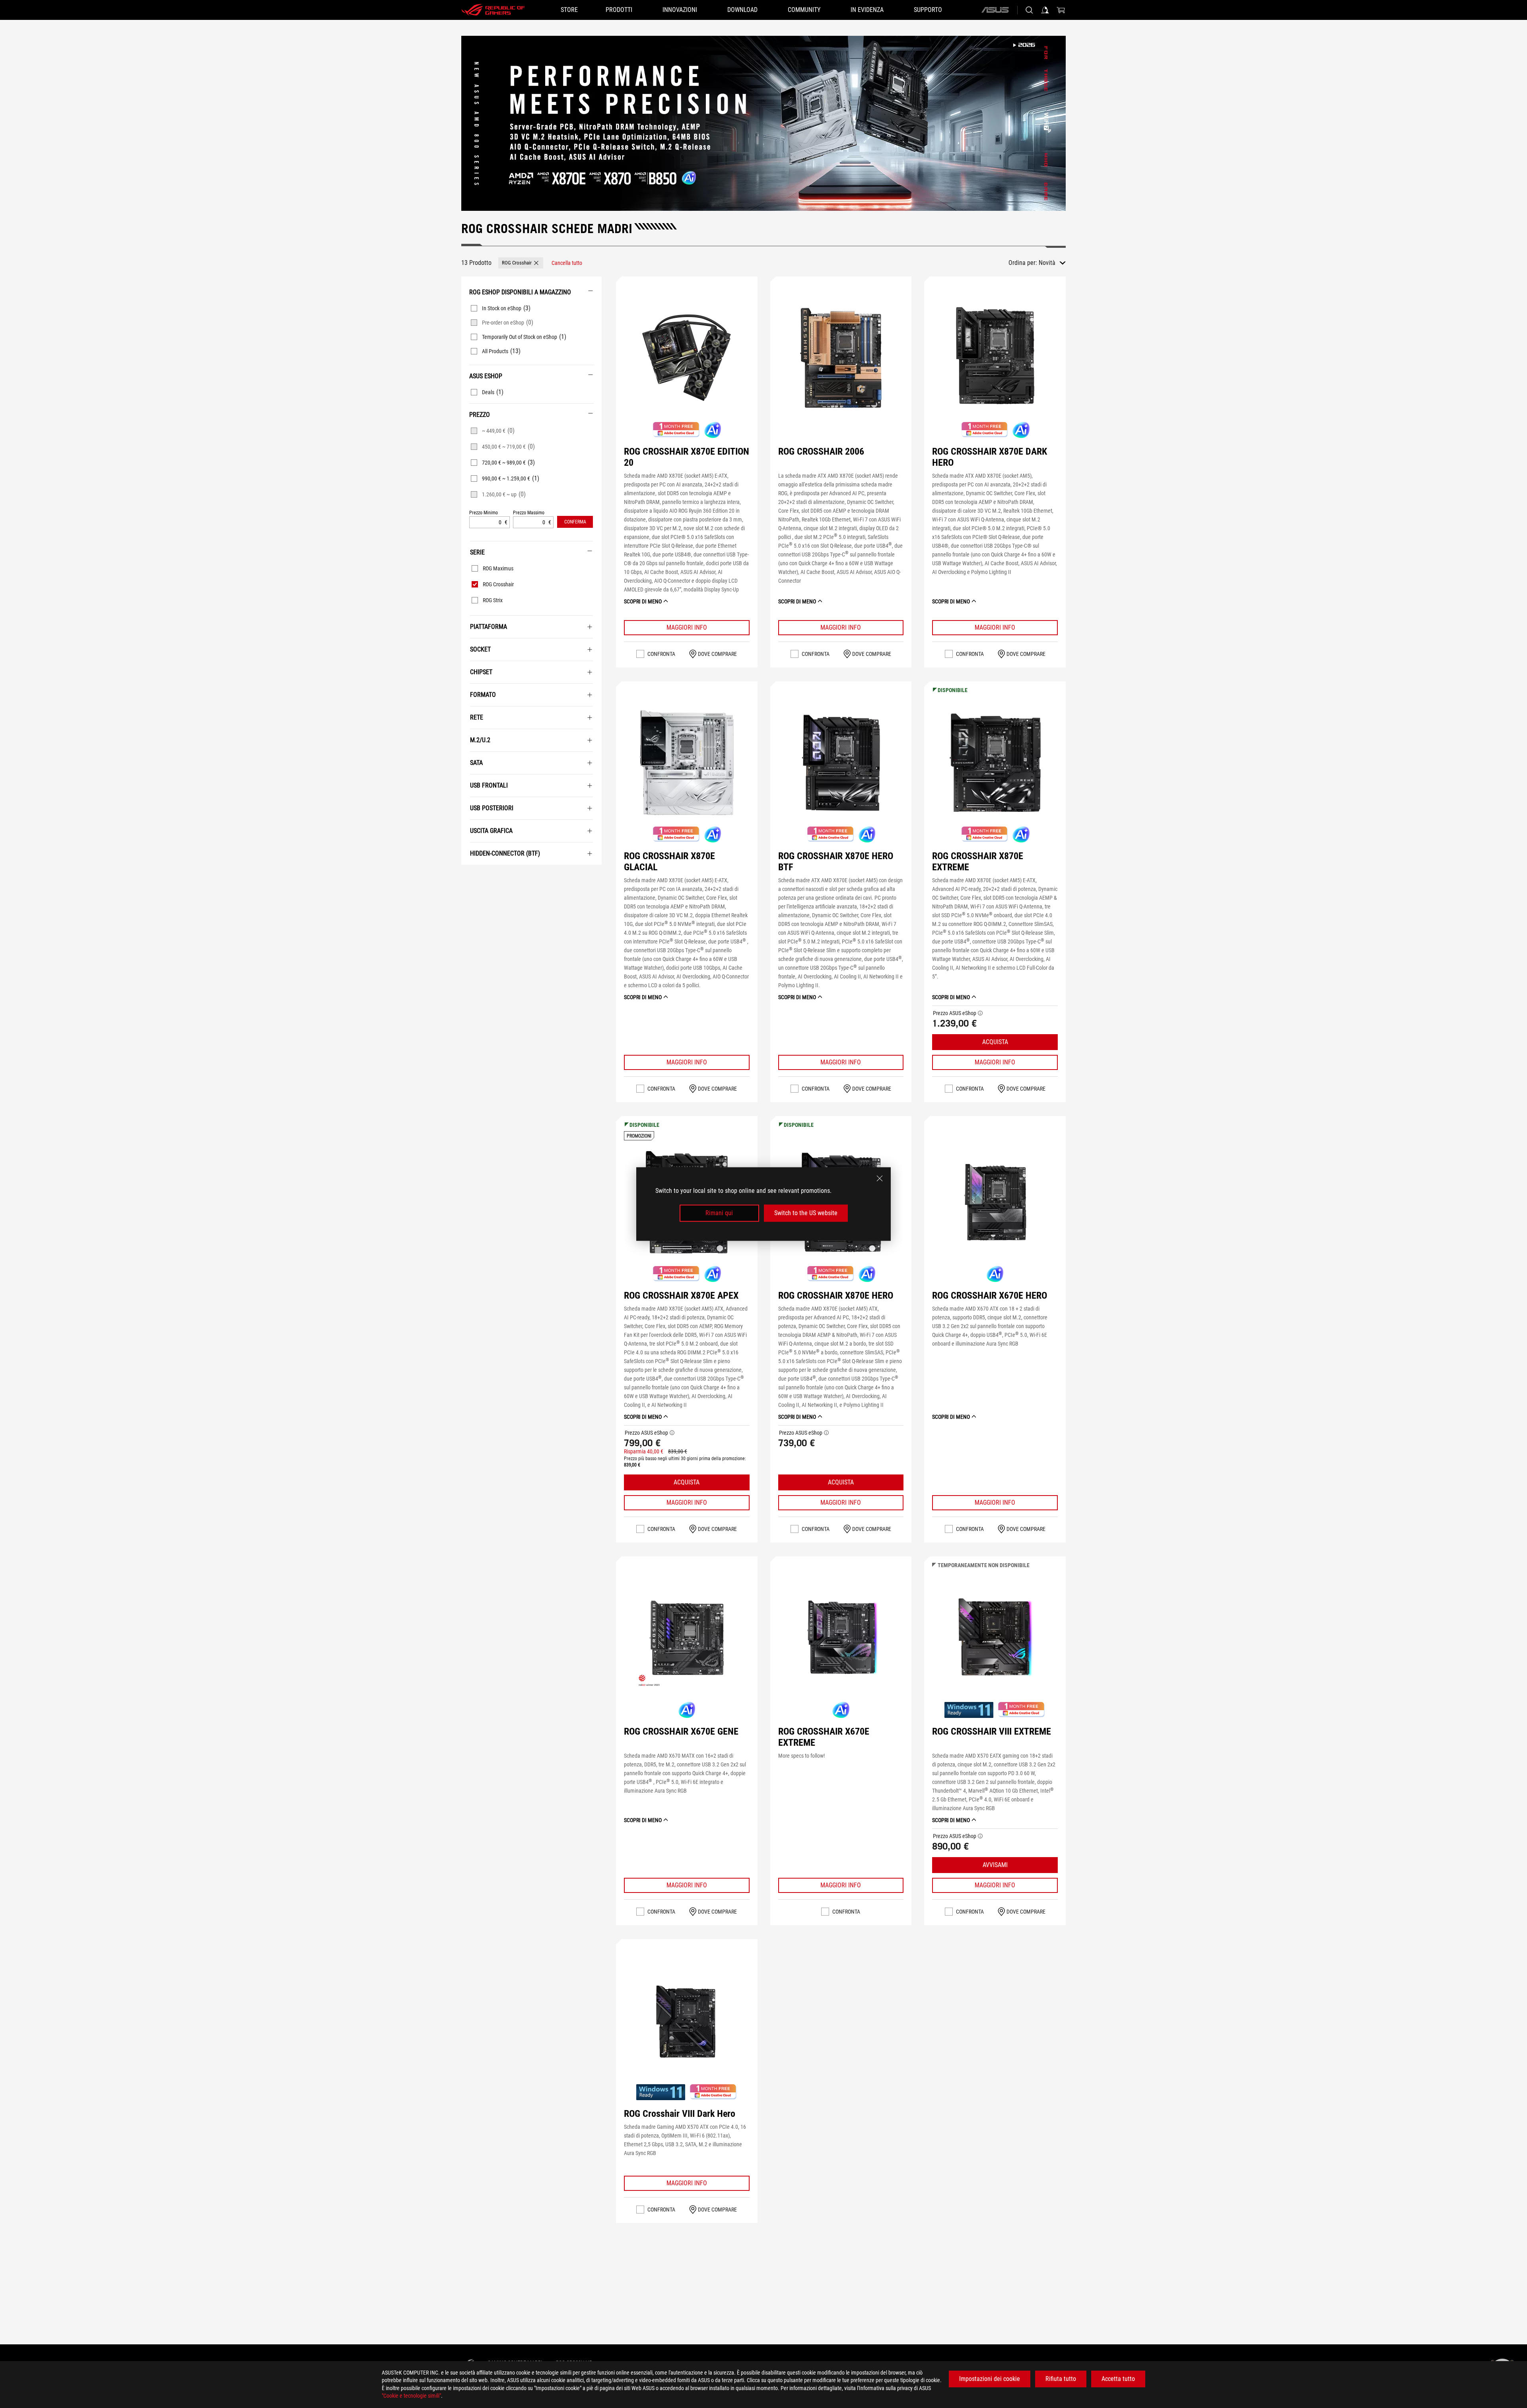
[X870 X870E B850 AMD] (763, 123)
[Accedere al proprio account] (1045, 10)
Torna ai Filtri (470, 877)
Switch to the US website (806, 1213)
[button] (521, 263)
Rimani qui (719, 1213)
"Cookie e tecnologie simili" (411, 2396)
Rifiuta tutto (1061, 2379)
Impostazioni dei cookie (990, 2379)
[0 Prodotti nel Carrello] (1061, 10)
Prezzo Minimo (484, 513)
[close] (880, 1179)
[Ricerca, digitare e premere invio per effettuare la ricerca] (1029, 10)
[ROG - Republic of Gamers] (493, 10)
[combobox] (1052, 263)
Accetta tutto (1118, 2379)
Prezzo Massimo (529, 513)
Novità (1047, 263)
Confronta (661, 654)
